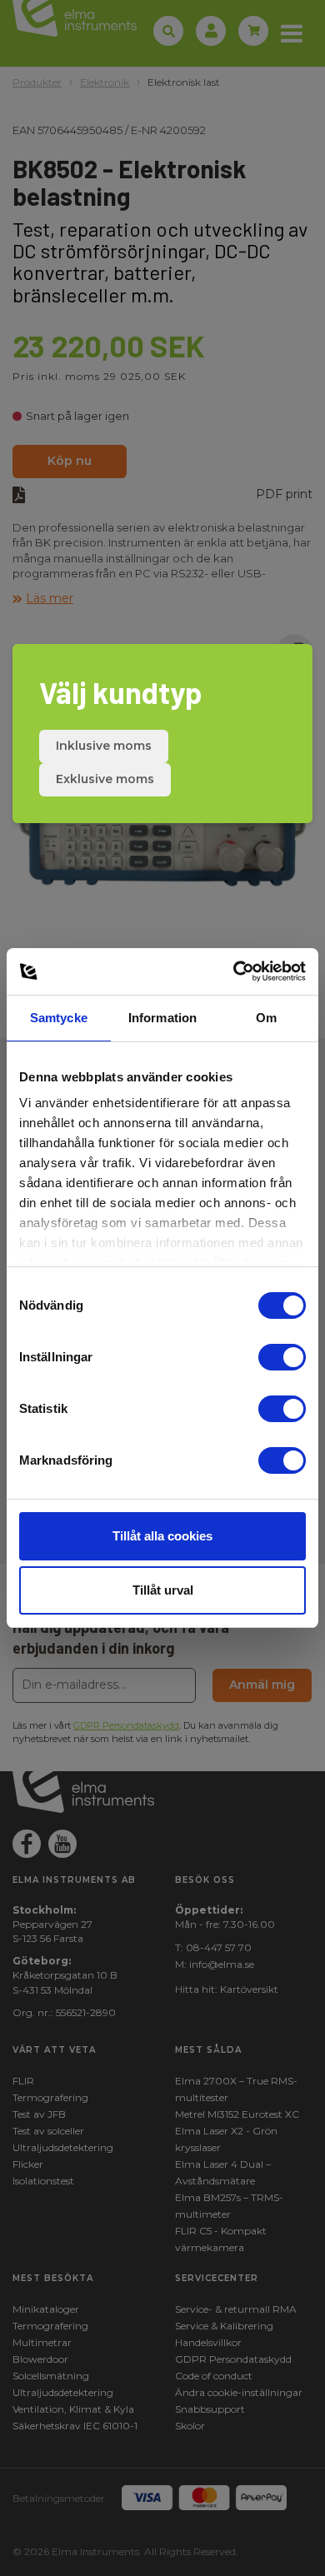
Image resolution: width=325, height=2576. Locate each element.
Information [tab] (162, 1018)
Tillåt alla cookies (162, 1536)
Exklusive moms (105, 779)
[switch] (282, 1357)
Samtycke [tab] (59, 1018)
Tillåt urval (163, 1590)
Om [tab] (266, 1018)
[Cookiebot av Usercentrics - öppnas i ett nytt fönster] (234, 971)
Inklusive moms (104, 746)
